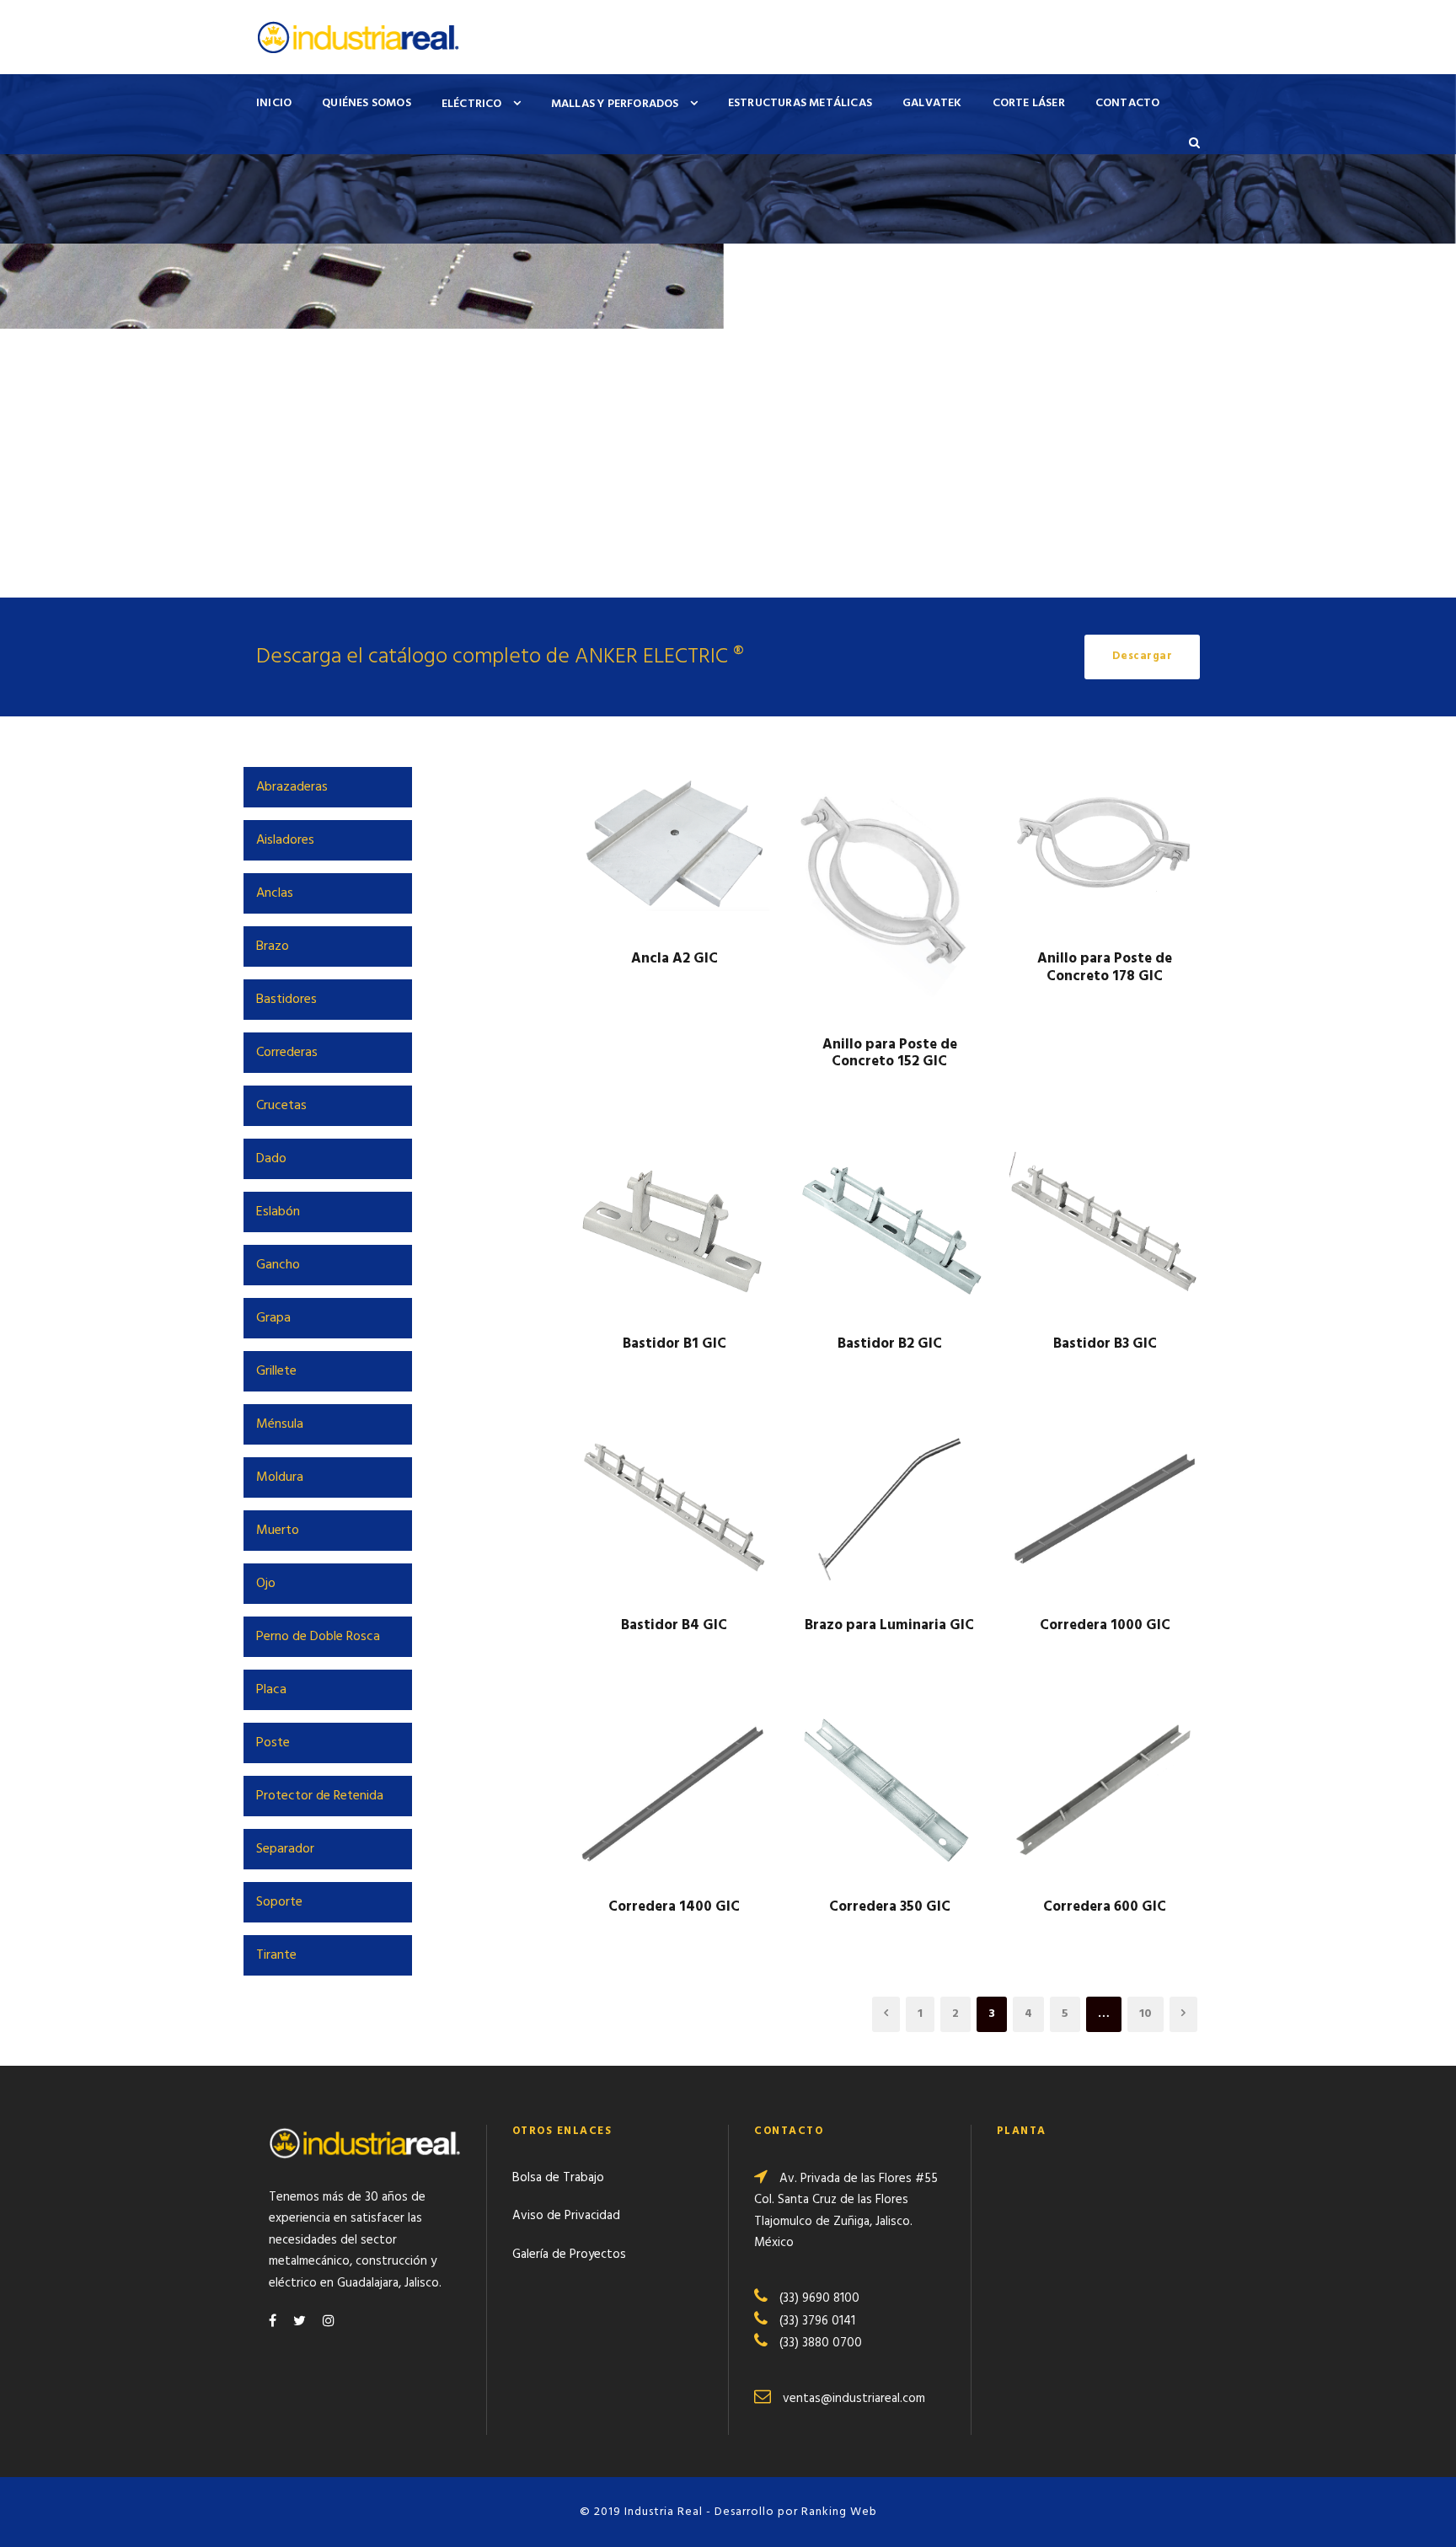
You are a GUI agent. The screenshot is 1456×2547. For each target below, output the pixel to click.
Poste (273, 1743)
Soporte (279, 1902)
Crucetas (281, 1106)
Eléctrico (472, 104)
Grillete (276, 1371)
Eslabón (278, 1212)
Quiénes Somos (367, 103)
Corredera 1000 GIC (1105, 1625)
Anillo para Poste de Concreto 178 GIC (1105, 967)
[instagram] (329, 2322)
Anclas (275, 893)
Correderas (287, 1053)
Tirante (276, 1955)
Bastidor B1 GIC (674, 1344)
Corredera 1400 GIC (674, 1907)
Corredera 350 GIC (890, 1907)
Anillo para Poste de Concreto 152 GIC (890, 1053)
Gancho (278, 1265)
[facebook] (273, 2322)
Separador (285, 1849)
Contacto (1128, 103)
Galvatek (932, 103)
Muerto (278, 1531)
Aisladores (285, 840)
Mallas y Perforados (615, 104)
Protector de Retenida (320, 1796)
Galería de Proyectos (569, 2255)
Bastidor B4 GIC (674, 1625)
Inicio (274, 103)
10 (1146, 2014)
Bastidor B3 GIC (1105, 1344)
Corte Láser (1029, 103)
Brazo (273, 946)
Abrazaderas (292, 787)
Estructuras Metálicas (800, 103)
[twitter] (300, 2322)
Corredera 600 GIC (1105, 1907)
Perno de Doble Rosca (318, 1637)
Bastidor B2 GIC (890, 1344)
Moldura (280, 1477)
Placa (271, 1690)
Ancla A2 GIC (674, 959)
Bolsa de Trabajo (558, 2178)
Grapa (273, 1318)
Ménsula (280, 1424)
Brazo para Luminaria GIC (889, 1625)
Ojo (266, 1584)
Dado (271, 1159)
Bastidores (286, 1000)
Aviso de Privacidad (566, 2216)
